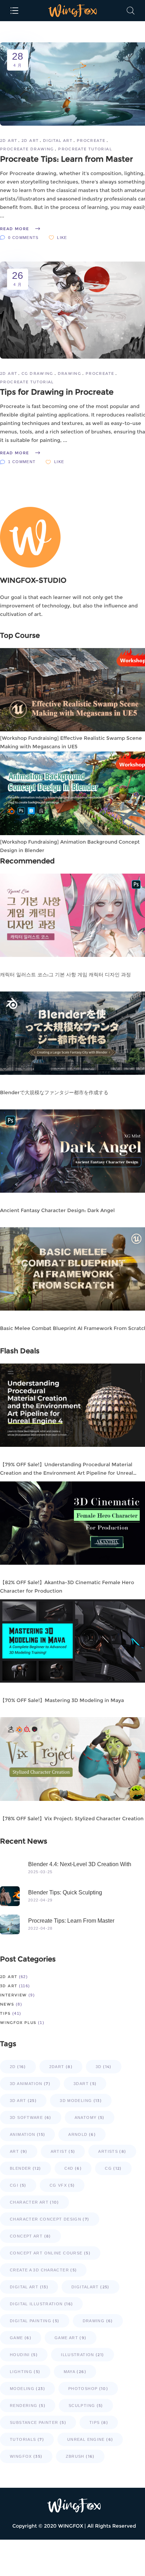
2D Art (8, 140)
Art (19, 2151)
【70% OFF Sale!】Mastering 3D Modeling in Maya (62, 1700)
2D (18, 2067)
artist (63, 2151)
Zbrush (80, 2456)
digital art (58, 140)
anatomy (90, 2117)
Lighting (25, 2372)
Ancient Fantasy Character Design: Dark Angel (57, 1210)
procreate (91, 140)
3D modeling (81, 2101)
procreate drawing (27, 149)
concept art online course (50, 2253)
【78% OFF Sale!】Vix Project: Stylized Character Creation (72, 1819)
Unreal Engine (90, 2439)
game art (71, 2338)
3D (104, 2067)
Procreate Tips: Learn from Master (67, 159)
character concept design (50, 2219)
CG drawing (37, 373)
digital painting (35, 2321)
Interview (13, 1995)
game (21, 2338)
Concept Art (30, 2236)
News (7, 2004)
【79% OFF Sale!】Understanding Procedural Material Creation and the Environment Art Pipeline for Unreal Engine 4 (67, 1473)
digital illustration (41, 2304)
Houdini (24, 2355)
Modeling (27, 2389)
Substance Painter (38, 2422)
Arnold (82, 2134)
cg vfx (62, 2185)
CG (113, 2168)
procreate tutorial (85, 149)
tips (99, 2422)
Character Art (34, 2202)
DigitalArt (90, 2287)
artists (112, 2151)
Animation (27, 2134)
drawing (70, 373)
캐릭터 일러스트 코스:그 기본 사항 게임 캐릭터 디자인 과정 (65, 975)
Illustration (82, 2355)
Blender (26, 2168)
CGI (18, 2185)
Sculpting (86, 2406)
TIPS (5, 2013)
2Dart (61, 2067)
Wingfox (26, 2456)
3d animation (30, 2084)
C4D (73, 2168)
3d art (9, 1986)
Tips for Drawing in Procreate (57, 392)
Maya (75, 2372)
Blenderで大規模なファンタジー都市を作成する (54, 1092)
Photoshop (88, 2389)
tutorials (27, 2439)
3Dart (85, 2084)
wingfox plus (18, 2023)
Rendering (28, 2406)
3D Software (31, 2117)
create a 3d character (43, 2270)
